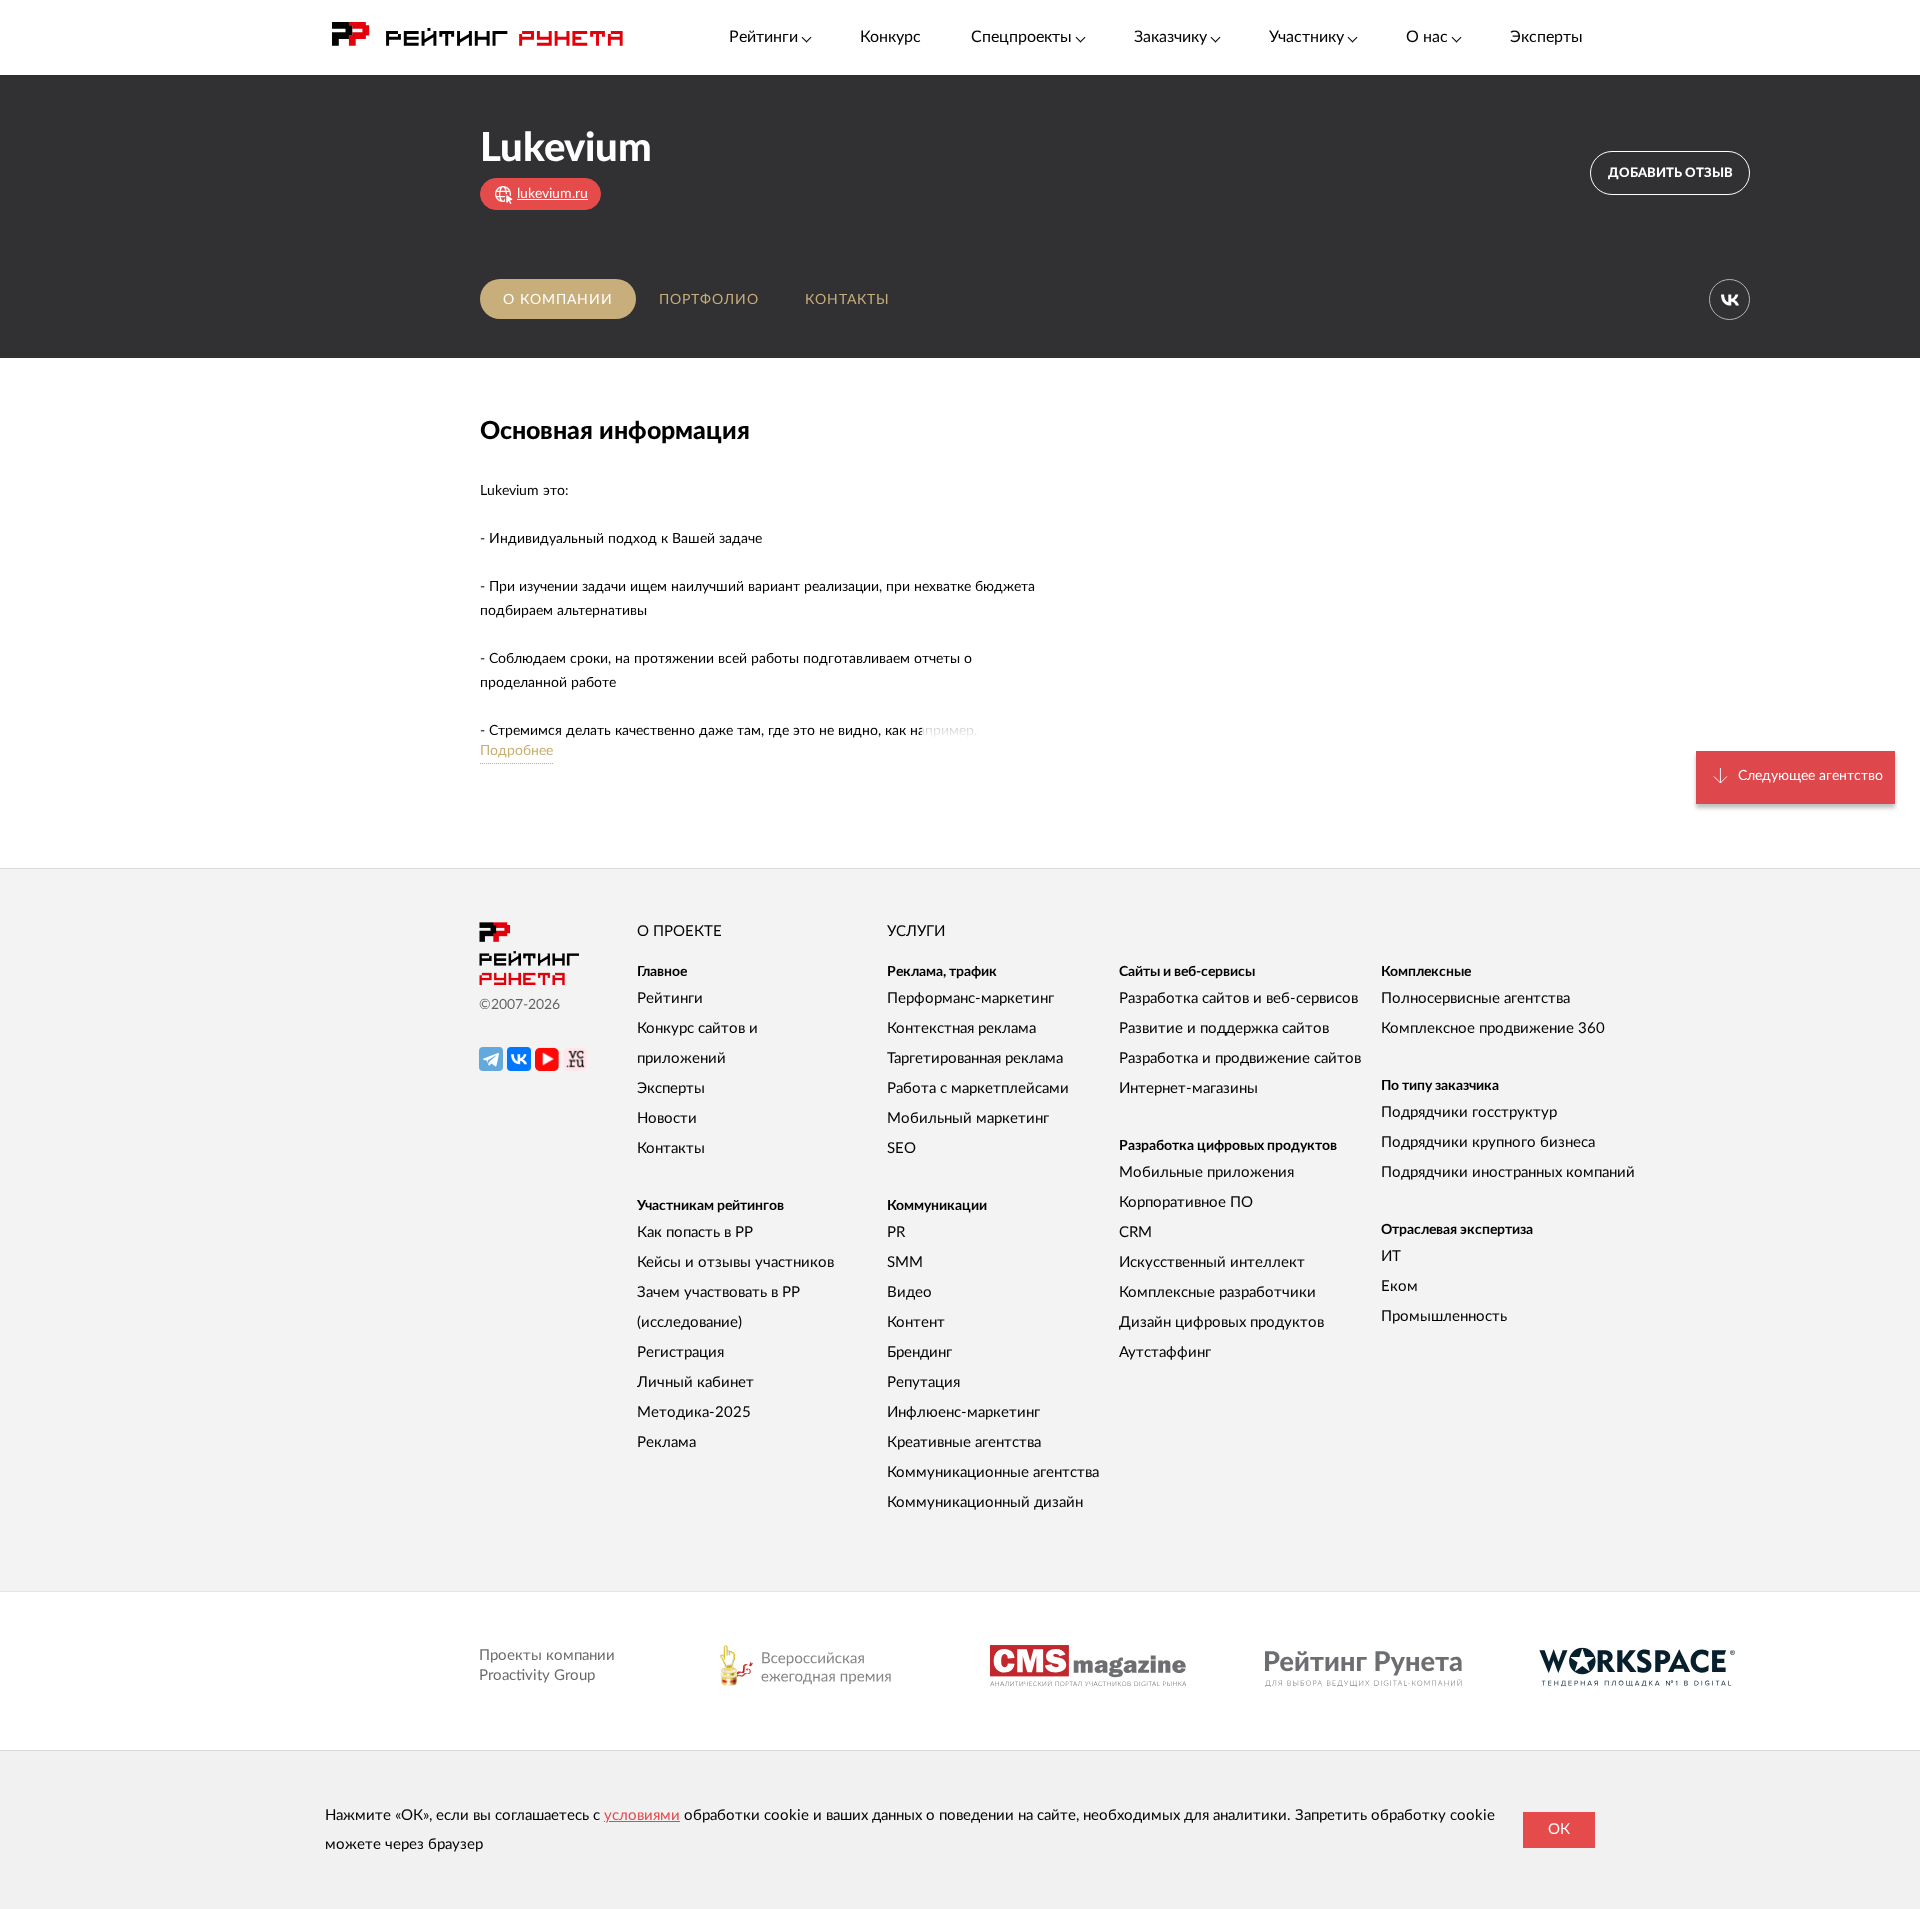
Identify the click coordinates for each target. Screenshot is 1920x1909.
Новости (667, 1118)
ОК (1559, 1829)
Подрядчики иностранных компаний (1508, 1172)
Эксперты (1546, 37)
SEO (901, 1148)
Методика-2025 (694, 1412)
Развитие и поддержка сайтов (1224, 1028)
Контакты (847, 300)
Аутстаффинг (1165, 1352)
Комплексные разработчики (1217, 1292)
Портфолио (709, 300)
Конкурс (890, 37)
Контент (916, 1322)
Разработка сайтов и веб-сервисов (1238, 998)
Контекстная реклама (961, 1028)
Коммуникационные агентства (993, 1472)
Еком (1399, 1286)
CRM (1135, 1232)
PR (896, 1232)
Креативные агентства (964, 1442)
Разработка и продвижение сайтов (1240, 1058)
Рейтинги (670, 998)
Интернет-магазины (1188, 1088)
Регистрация (680, 1352)
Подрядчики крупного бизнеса (1488, 1142)
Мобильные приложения (1206, 1172)
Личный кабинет (695, 1382)
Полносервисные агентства (1475, 998)
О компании (558, 300)
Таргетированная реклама (975, 1058)
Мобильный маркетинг (968, 1118)
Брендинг (919, 1352)
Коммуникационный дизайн (985, 1502)
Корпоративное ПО (1186, 1202)
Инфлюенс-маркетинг (963, 1412)
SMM (905, 1262)
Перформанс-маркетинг (970, 998)
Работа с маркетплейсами (978, 1088)
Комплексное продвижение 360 (1493, 1028)
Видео (909, 1292)
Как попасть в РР (695, 1232)
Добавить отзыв (1670, 173)
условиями (642, 1815)
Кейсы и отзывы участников (735, 1262)
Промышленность (1444, 1316)
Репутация (923, 1382)
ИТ (1391, 1256)
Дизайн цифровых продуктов (1221, 1322)
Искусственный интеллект (1212, 1262)
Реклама (666, 1442)
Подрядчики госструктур (1469, 1112)
